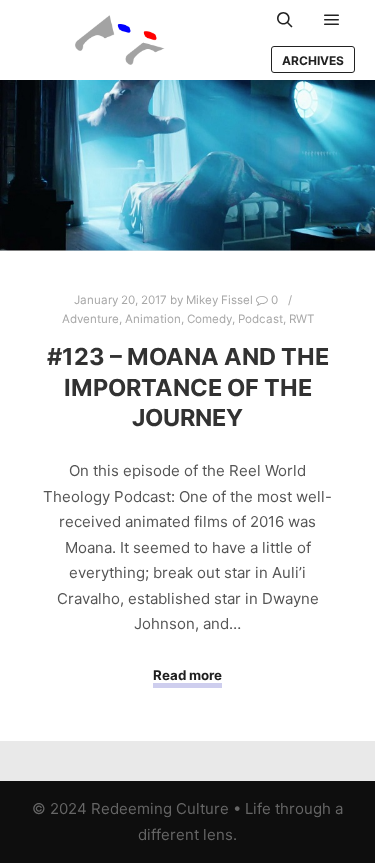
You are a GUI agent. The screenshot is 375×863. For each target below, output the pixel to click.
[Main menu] (332, 20)
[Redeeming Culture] (120, 40)
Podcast (260, 319)
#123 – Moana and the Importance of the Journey (188, 387)
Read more (187, 675)
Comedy (209, 319)
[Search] (285, 20)
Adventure (90, 319)
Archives (313, 60)
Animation (153, 319)
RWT (301, 319)
